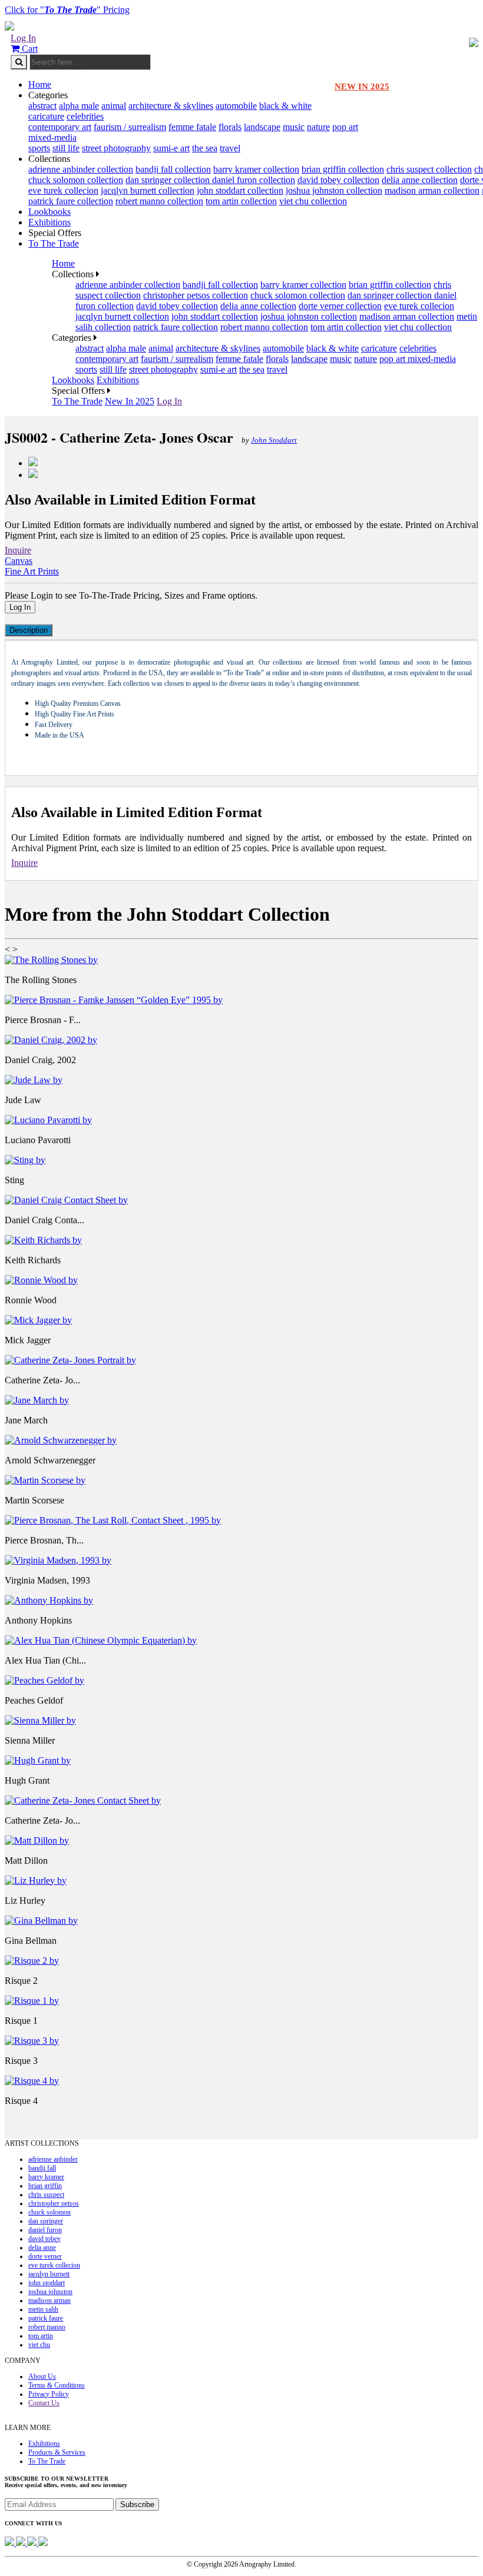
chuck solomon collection (76, 180)
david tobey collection (338, 180)
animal (114, 106)
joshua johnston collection (334, 190)
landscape (262, 127)
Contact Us (44, 2403)
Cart (29, 49)
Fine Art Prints (32, 571)
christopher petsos (54, 2203)
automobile (236, 106)
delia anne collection (420, 180)
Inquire (18, 550)
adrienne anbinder (53, 2159)
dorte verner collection (340, 306)
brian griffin (45, 2186)
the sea (205, 148)
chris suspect (46, 2195)
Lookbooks (49, 212)
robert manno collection (159, 201)
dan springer (46, 2221)
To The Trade (54, 243)
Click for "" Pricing (67, 10)
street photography (116, 148)
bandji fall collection (173, 169)
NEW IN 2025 (362, 87)
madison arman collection (432, 190)
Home (40, 84)
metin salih (43, 2309)
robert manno (47, 2327)
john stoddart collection (240, 190)
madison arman (49, 2301)
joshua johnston (50, 2292)
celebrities (85, 116)
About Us (42, 2376)
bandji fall (42, 2168)
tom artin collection (241, 201)
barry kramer (46, 2177)
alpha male (79, 106)
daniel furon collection (254, 180)
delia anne (42, 2248)
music (294, 127)
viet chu (39, 2345)
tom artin (41, 2336)
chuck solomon (49, 2212)
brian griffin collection (343, 169)
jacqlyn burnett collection (148, 190)
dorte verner (45, 2256)
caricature (46, 116)
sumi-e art (171, 148)
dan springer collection (169, 180)
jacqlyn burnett (49, 2274)
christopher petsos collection (196, 295)
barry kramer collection (256, 169)
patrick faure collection (71, 201)
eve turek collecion (63, 190)
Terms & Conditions (57, 2385)
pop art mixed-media (418, 359)
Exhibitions (49, 222)
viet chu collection (313, 201)
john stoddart (47, 2283)
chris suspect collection (429, 169)
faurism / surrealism (130, 127)
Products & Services (57, 2452)
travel (230, 148)
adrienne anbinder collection (81, 169)
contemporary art (60, 127)
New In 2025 (130, 401)
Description (29, 630)
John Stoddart (274, 440)
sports (39, 148)
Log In (23, 38)
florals (230, 127)
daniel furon (45, 2230)
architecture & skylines (171, 106)
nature (318, 127)
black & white (285, 106)
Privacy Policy (49, 2394)
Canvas (19, 561)
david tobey (44, 2239)
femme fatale (192, 127)
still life (66, 148)
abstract (42, 106)
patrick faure (46, 2318)
